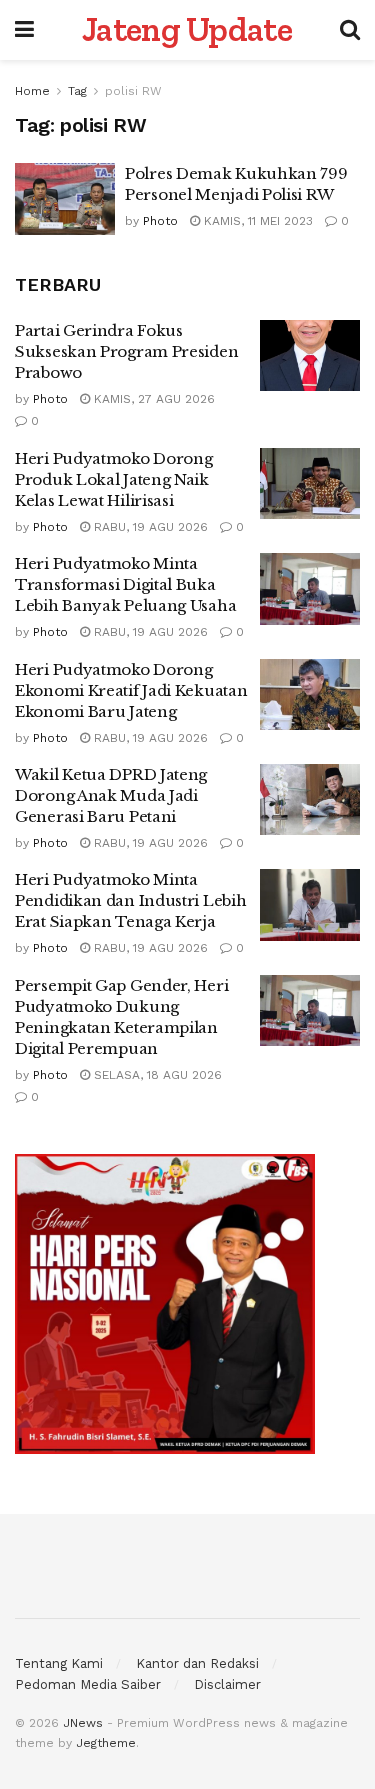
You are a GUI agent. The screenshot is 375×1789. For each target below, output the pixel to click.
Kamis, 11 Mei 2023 (256, 221)
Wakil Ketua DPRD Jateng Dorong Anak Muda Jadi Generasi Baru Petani (111, 795)
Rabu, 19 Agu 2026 (149, 527)
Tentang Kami (59, 1663)
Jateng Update (187, 30)
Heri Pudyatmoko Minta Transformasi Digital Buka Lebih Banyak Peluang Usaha (125, 584)
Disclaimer (227, 1684)
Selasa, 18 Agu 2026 (156, 1075)
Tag (77, 91)
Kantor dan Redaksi (197, 1663)
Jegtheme (106, 1743)
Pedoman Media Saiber (88, 1684)
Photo (160, 221)
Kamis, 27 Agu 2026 (152, 399)
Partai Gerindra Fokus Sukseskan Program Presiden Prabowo (126, 351)
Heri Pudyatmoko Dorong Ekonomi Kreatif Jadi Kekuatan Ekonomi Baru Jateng (131, 690)
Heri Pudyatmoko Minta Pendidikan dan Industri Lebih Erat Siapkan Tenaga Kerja (130, 900)
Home (32, 91)
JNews (83, 1723)
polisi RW (133, 91)
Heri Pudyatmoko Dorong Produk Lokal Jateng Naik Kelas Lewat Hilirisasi (113, 479)
